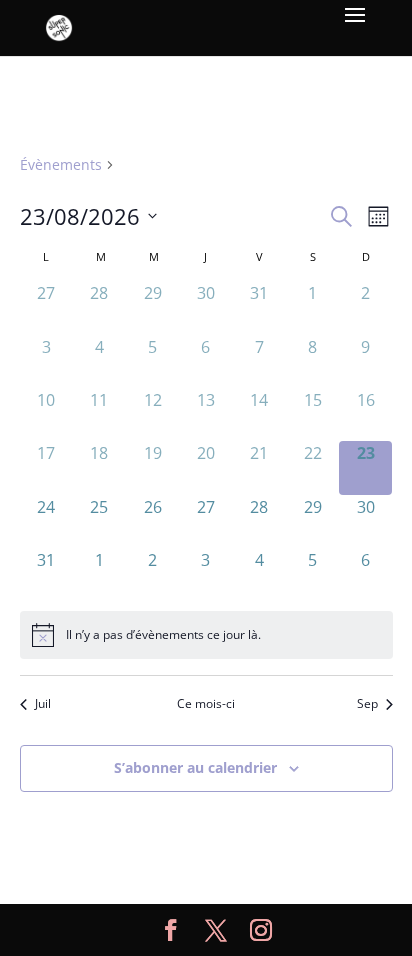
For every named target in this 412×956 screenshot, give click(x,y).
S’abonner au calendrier (195, 767)
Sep (367, 704)
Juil (43, 704)
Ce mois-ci (206, 704)
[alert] (206, 635)
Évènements (61, 164)
